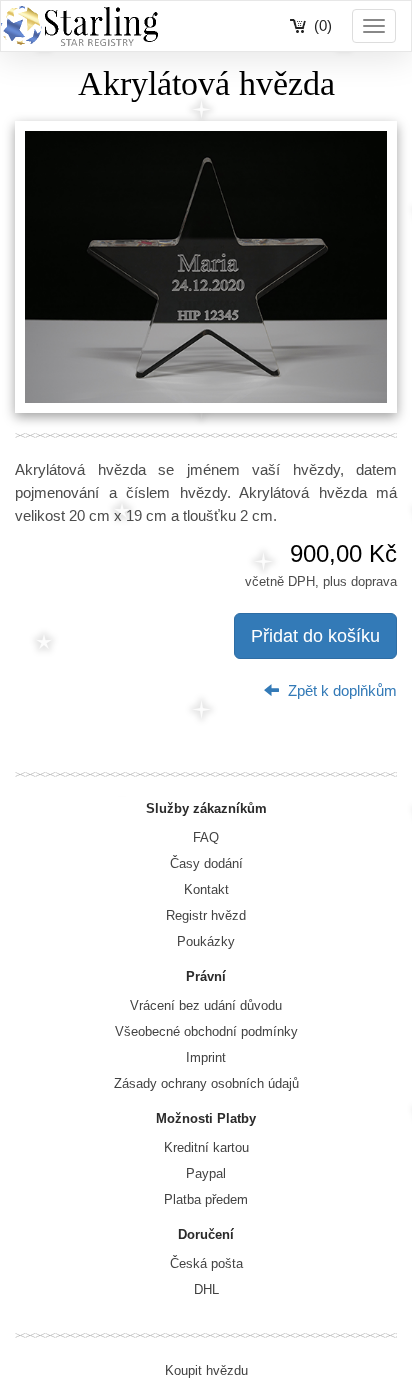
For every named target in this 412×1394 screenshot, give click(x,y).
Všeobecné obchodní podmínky (206, 1031)
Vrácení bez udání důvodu (206, 1005)
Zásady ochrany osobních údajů (206, 1083)
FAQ (206, 837)
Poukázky (206, 941)
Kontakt (206, 889)
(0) (323, 25)
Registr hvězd (206, 915)
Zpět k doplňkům (340, 690)
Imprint (206, 1057)
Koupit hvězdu (206, 1370)
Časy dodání (206, 863)
